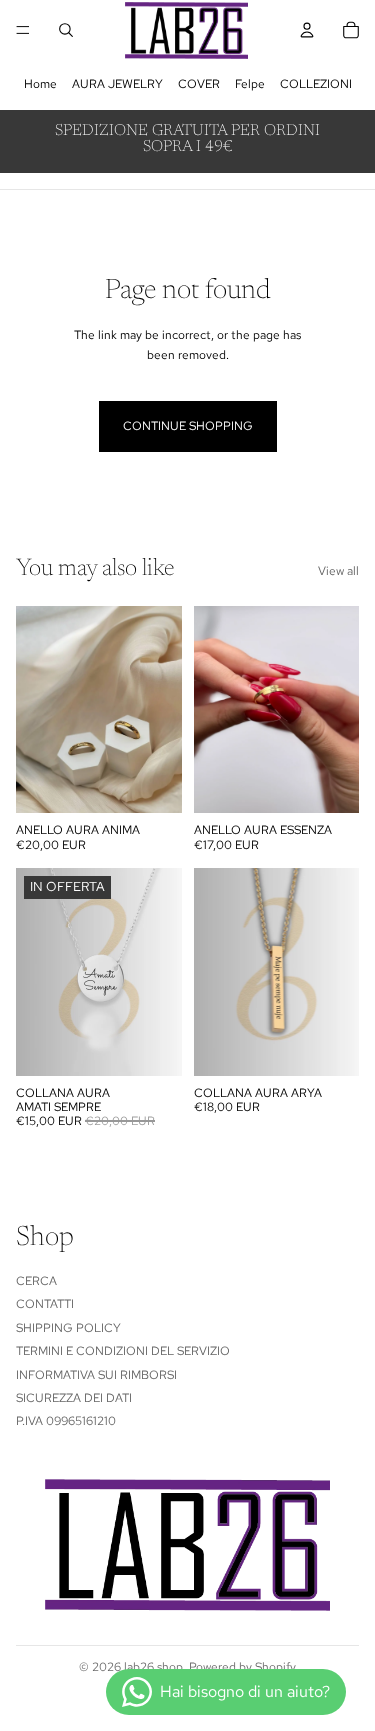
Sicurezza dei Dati (74, 1398)
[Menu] (23, 30)
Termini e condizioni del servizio (123, 1351)
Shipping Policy (68, 1327)
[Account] (307, 30)
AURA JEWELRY (117, 84)
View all (338, 571)
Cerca (36, 1281)
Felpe (250, 84)
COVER (199, 84)
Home (40, 84)
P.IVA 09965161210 (66, 1421)
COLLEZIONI (316, 84)
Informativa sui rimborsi (96, 1374)
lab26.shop (153, 1667)
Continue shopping (188, 426)
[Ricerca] (66, 30)
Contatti (45, 1304)
